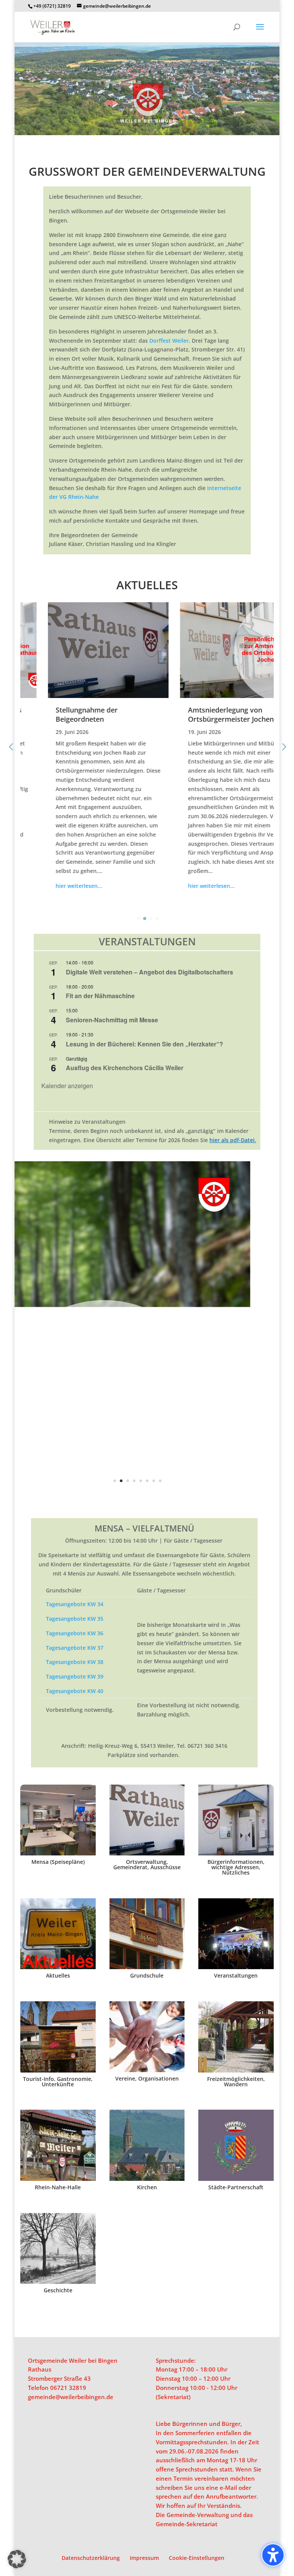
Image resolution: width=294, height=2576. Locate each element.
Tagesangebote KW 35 (75, 1619)
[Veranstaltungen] (236, 1934)
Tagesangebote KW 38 (75, 1662)
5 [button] (141, 1481)
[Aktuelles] (58, 1934)
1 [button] (115, 1481)
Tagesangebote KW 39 (75, 1676)
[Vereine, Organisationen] (147, 2037)
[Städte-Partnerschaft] (236, 2145)
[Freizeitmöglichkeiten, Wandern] (236, 2037)
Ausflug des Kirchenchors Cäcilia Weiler (125, 1068)
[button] (260, 32)
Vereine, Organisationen (147, 2078)
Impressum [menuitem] (144, 2558)
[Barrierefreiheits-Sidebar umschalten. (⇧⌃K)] (273, 2555)
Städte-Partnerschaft (236, 2187)
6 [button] (147, 1481)
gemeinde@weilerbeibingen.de (71, 2397)
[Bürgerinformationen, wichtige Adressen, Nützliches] (236, 1820)
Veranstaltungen (236, 1975)
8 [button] (160, 1481)
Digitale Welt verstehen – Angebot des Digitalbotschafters (149, 972)
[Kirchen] (147, 2145)
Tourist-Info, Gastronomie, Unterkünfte (58, 2082)
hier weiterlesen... (52, 886)
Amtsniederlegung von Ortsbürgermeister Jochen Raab (212, 714)
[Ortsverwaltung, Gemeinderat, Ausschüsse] (147, 1820)
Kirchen (147, 2187)
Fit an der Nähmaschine (100, 996)
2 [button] (121, 1481)
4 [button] (134, 1481)
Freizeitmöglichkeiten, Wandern (236, 2082)
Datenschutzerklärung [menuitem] (91, 2558)
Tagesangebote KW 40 (75, 1691)
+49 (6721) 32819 (52, 6)
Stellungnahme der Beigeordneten (59, 714)
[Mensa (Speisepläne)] (58, 1820)
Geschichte (58, 2290)
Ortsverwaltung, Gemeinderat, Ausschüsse (147, 1864)
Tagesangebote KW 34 (75, 1604)
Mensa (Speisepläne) (58, 1862)
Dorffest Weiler (169, 341)
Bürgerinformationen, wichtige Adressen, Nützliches (236, 1867)
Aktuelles (58, 1975)
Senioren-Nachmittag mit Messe (112, 1020)
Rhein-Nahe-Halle (58, 2187)
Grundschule (147, 1975)
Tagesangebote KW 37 (75, 1648)
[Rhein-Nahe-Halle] (58, 2145)
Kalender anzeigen (67, 1086)
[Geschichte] (58, 2249)
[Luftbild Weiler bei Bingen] (147, 133)
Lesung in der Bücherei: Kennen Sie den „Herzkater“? (145, 1044)
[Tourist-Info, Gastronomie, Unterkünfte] (58, 2037)
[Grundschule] (147, 1934)
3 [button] (128, 1481)
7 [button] (154, 1481)
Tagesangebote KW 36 (75, 1633)
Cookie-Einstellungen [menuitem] (197, 2558)
